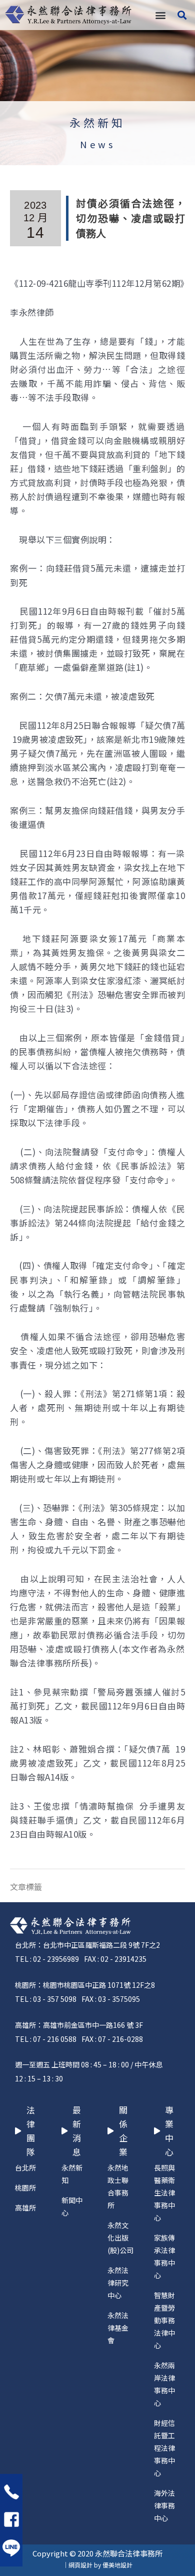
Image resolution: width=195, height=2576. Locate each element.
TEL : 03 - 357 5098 (46, 1999)
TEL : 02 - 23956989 (47, 1959)
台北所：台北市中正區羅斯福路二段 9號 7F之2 (87, 1945)
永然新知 (97, 122)
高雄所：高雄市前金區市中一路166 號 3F (79, 2025)
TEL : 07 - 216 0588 (46, 2039)
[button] (160, 15)
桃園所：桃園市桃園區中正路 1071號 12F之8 (85, 1985)
